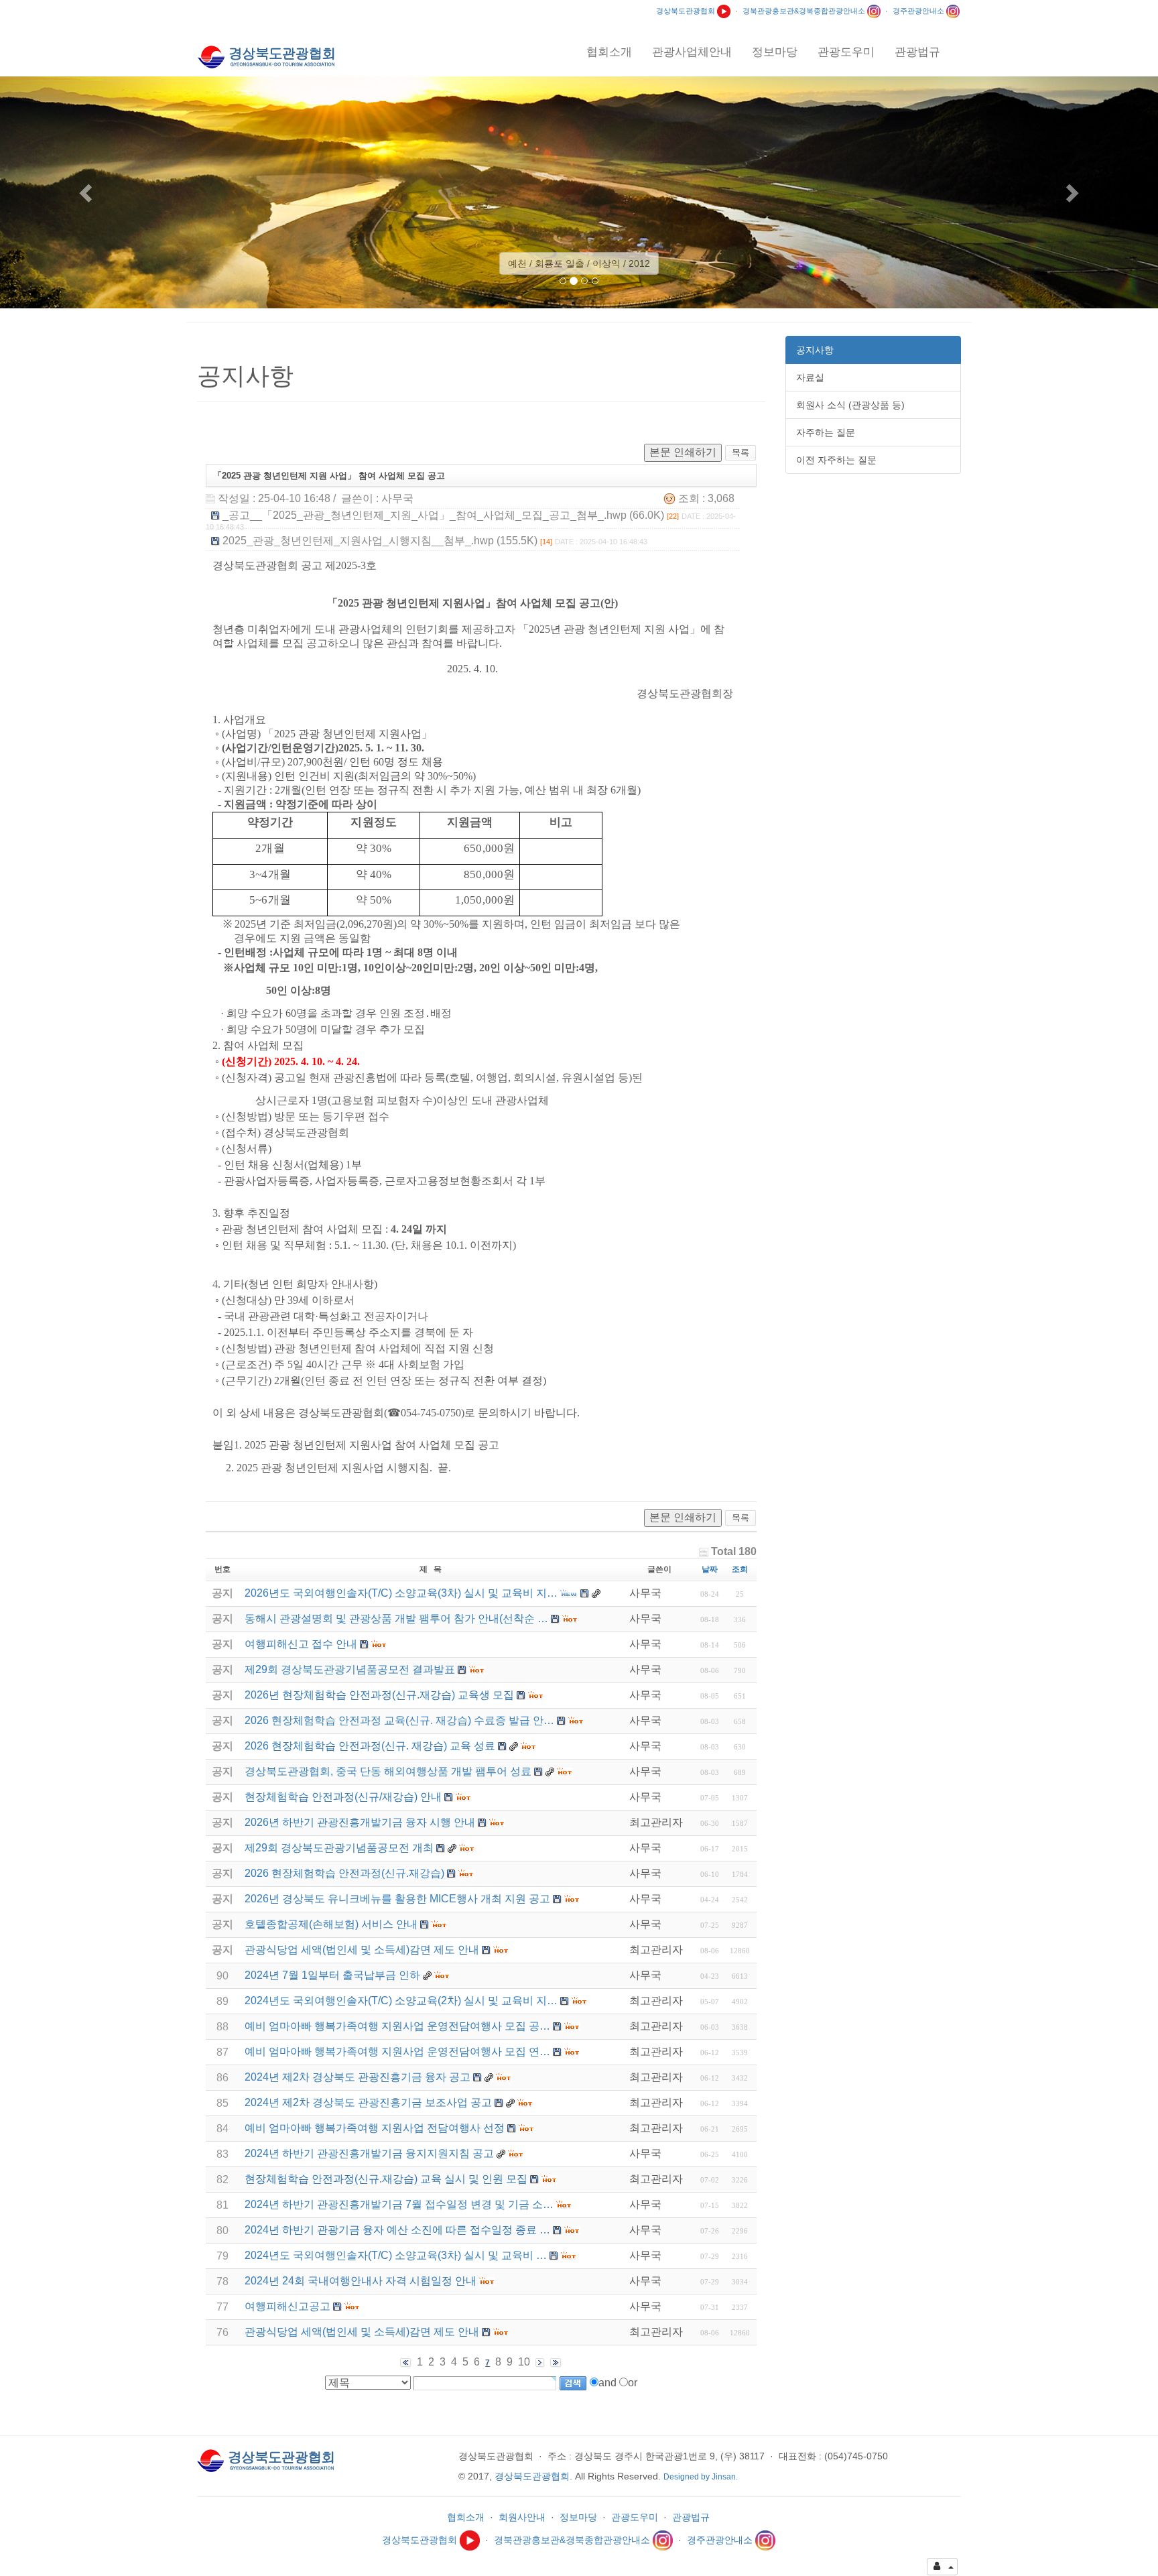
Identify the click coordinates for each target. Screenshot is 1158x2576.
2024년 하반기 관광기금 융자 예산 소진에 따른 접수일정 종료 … (397, 2230)
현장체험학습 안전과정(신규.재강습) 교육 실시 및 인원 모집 (386, 2179)
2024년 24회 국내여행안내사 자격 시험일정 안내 (361, 2281)
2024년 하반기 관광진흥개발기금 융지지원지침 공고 (369, 2153)
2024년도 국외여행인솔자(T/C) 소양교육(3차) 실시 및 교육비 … (396, 2255)
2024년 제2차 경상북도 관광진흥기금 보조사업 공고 (368, 2102)
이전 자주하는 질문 (836, 460)
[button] (87, 192)
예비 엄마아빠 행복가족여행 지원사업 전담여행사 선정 (375, 2128)
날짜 (710, 1569)
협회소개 (466, 2517)
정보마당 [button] (775, 52)
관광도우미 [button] (846, 52)
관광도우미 (635, 2517)
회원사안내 (522, 2517)
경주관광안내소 (919, 11)
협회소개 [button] (609, 52)
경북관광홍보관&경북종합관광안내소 (805, 11)
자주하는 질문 (826, 432)
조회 (740, 1569)
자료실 (810, 377)
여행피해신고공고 (287, 2306)
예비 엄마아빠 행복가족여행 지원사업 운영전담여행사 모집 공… (397, 2026)
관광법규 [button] (917, 52)
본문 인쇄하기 (683, 452)
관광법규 (691, 2517)
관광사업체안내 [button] (692, 52)
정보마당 (578, 2517)
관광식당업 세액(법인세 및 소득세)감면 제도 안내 (362, 2332)
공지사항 (815, 350)
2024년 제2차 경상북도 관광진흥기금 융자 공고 (358, 2077)
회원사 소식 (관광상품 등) (850, 405)
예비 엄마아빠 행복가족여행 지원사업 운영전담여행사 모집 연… (397, 2051)
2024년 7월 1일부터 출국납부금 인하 (332, 1975)
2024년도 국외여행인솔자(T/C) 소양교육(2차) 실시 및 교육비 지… (401, 2001)
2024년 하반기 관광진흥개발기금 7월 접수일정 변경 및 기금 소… (399, 2204)
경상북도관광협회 (687, 11)
